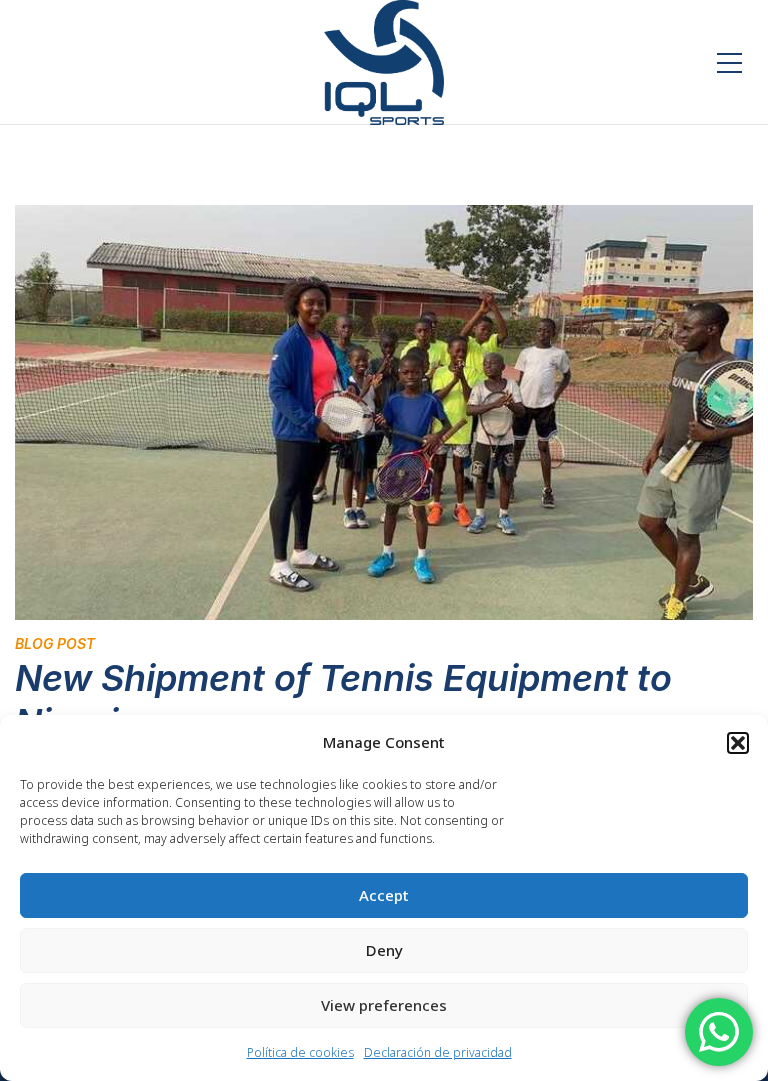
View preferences (384, 1005)
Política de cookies (300, 1052)
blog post (55, 643)
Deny (384, 950)
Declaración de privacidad (438, 1052)
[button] (738, 743)
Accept (384, 895)
